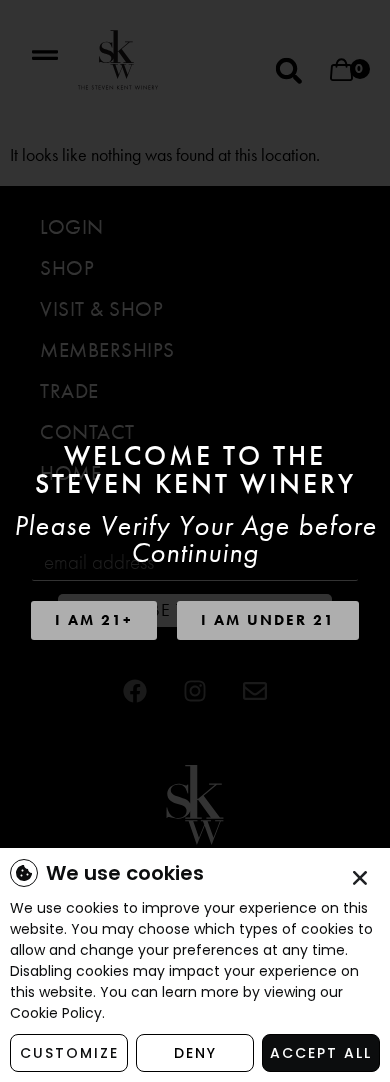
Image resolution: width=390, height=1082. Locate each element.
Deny (195, 1053)
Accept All (321, 1053)
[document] (195, 541)
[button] (360, 878)
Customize (69, 1053)
